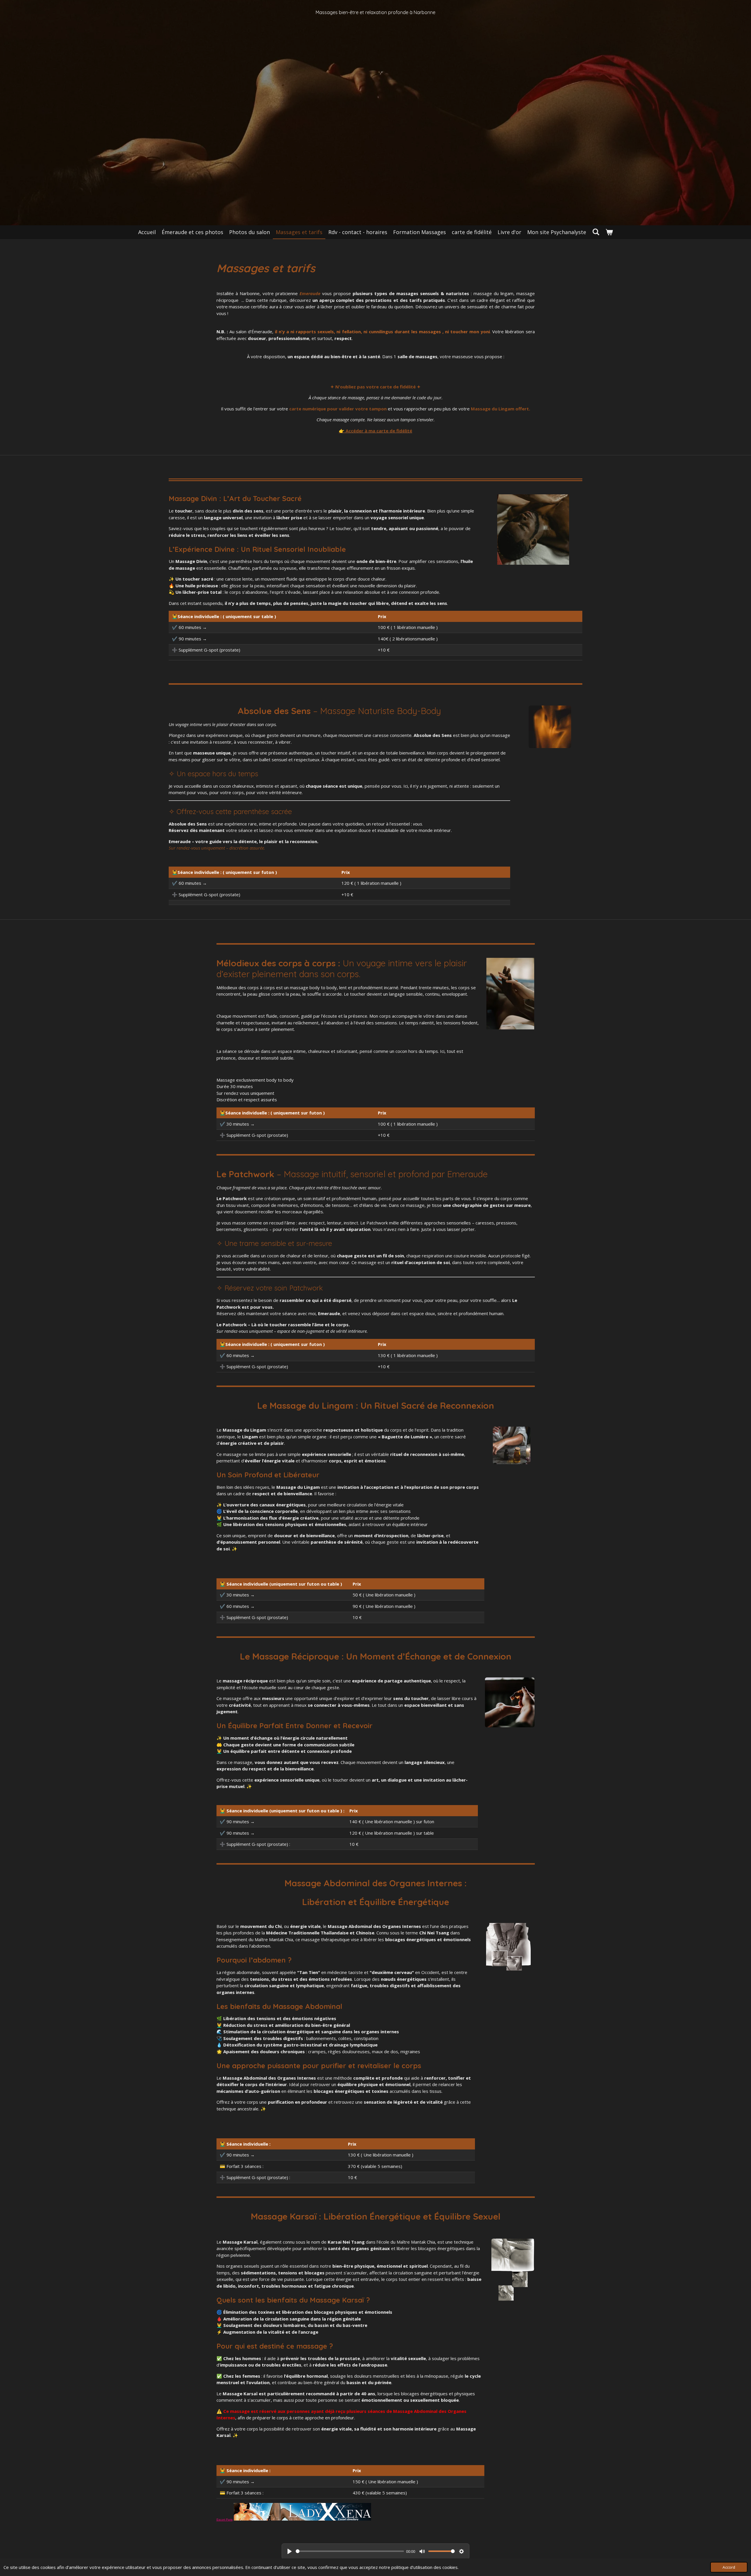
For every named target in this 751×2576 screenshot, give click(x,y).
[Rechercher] (596, 232)
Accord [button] (729, 2567)
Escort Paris (225, 2520)
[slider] (350, 2551)
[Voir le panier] (609, 232)
